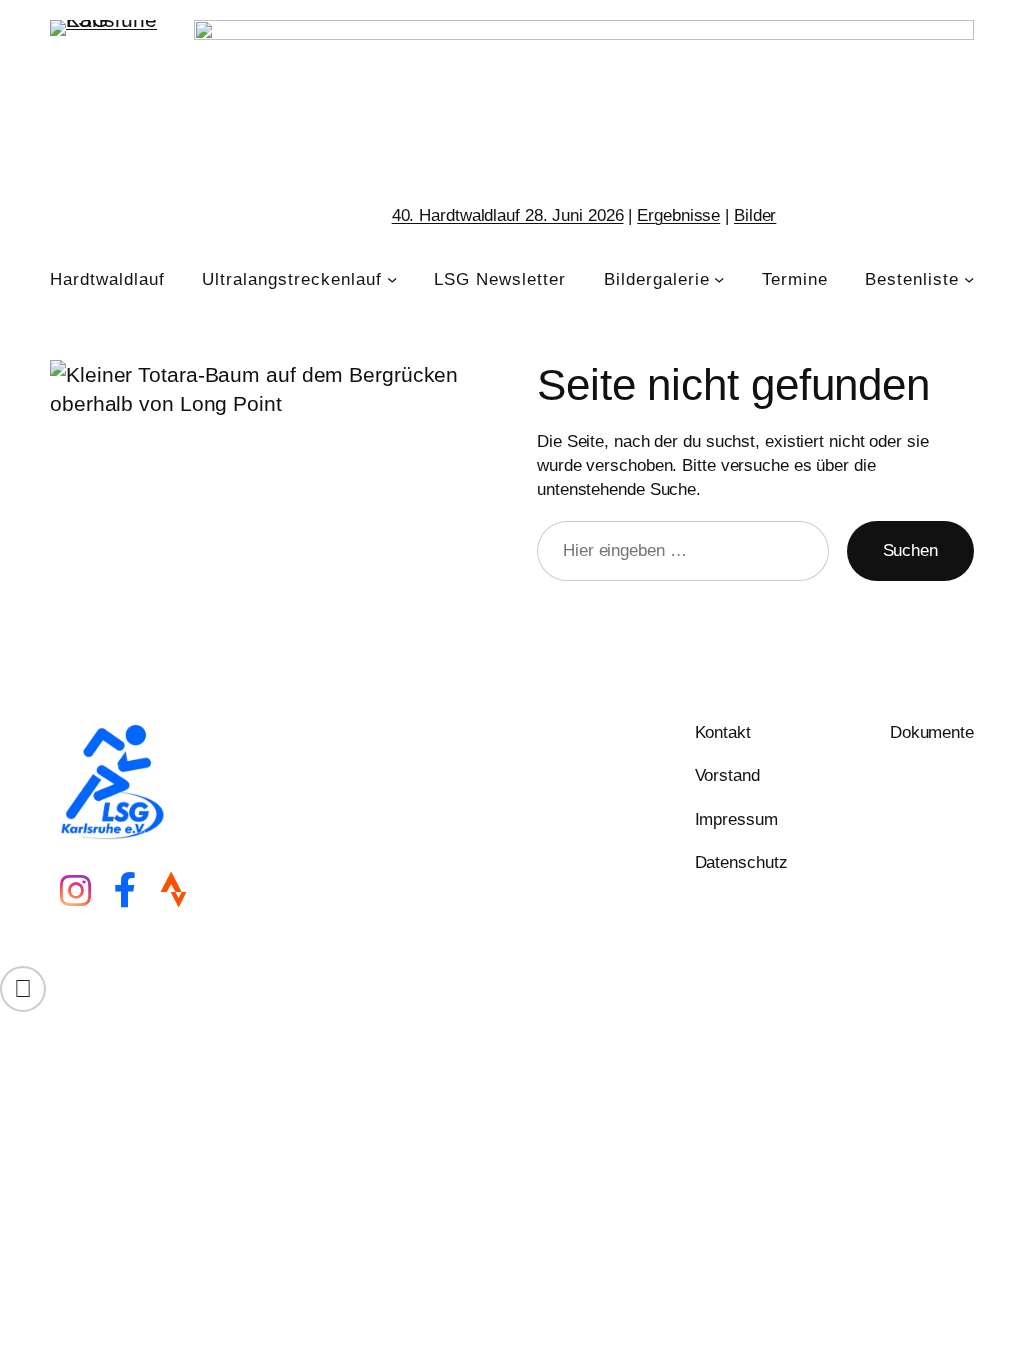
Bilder (755, 215)
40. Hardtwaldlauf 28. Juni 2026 (508, 215)
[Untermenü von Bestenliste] (969, 279)
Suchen (910, 550)
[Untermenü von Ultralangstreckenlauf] (392, 279)
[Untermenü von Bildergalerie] (719, 279)
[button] (23, 989)
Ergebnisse (678, 215)
